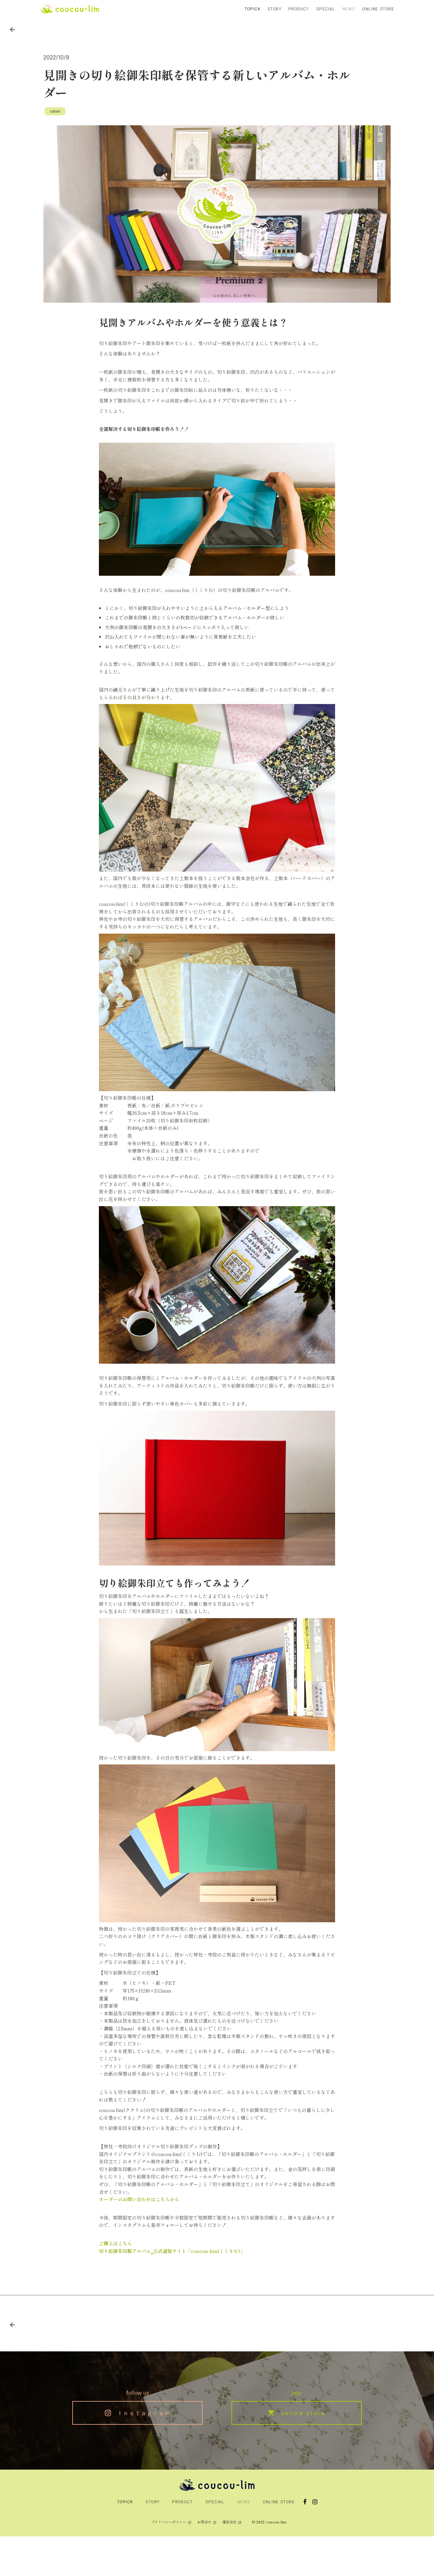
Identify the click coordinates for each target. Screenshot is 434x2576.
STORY (274, 9)
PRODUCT (299, 9)
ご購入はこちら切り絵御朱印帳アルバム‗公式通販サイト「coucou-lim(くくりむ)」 (172, 2247)
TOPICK (253, 9)
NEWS (349, 9)
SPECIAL (326, 9)
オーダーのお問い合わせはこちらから (139, 2199)
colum (55, 111)
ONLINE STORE (378, 9)
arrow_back (12, 30)
